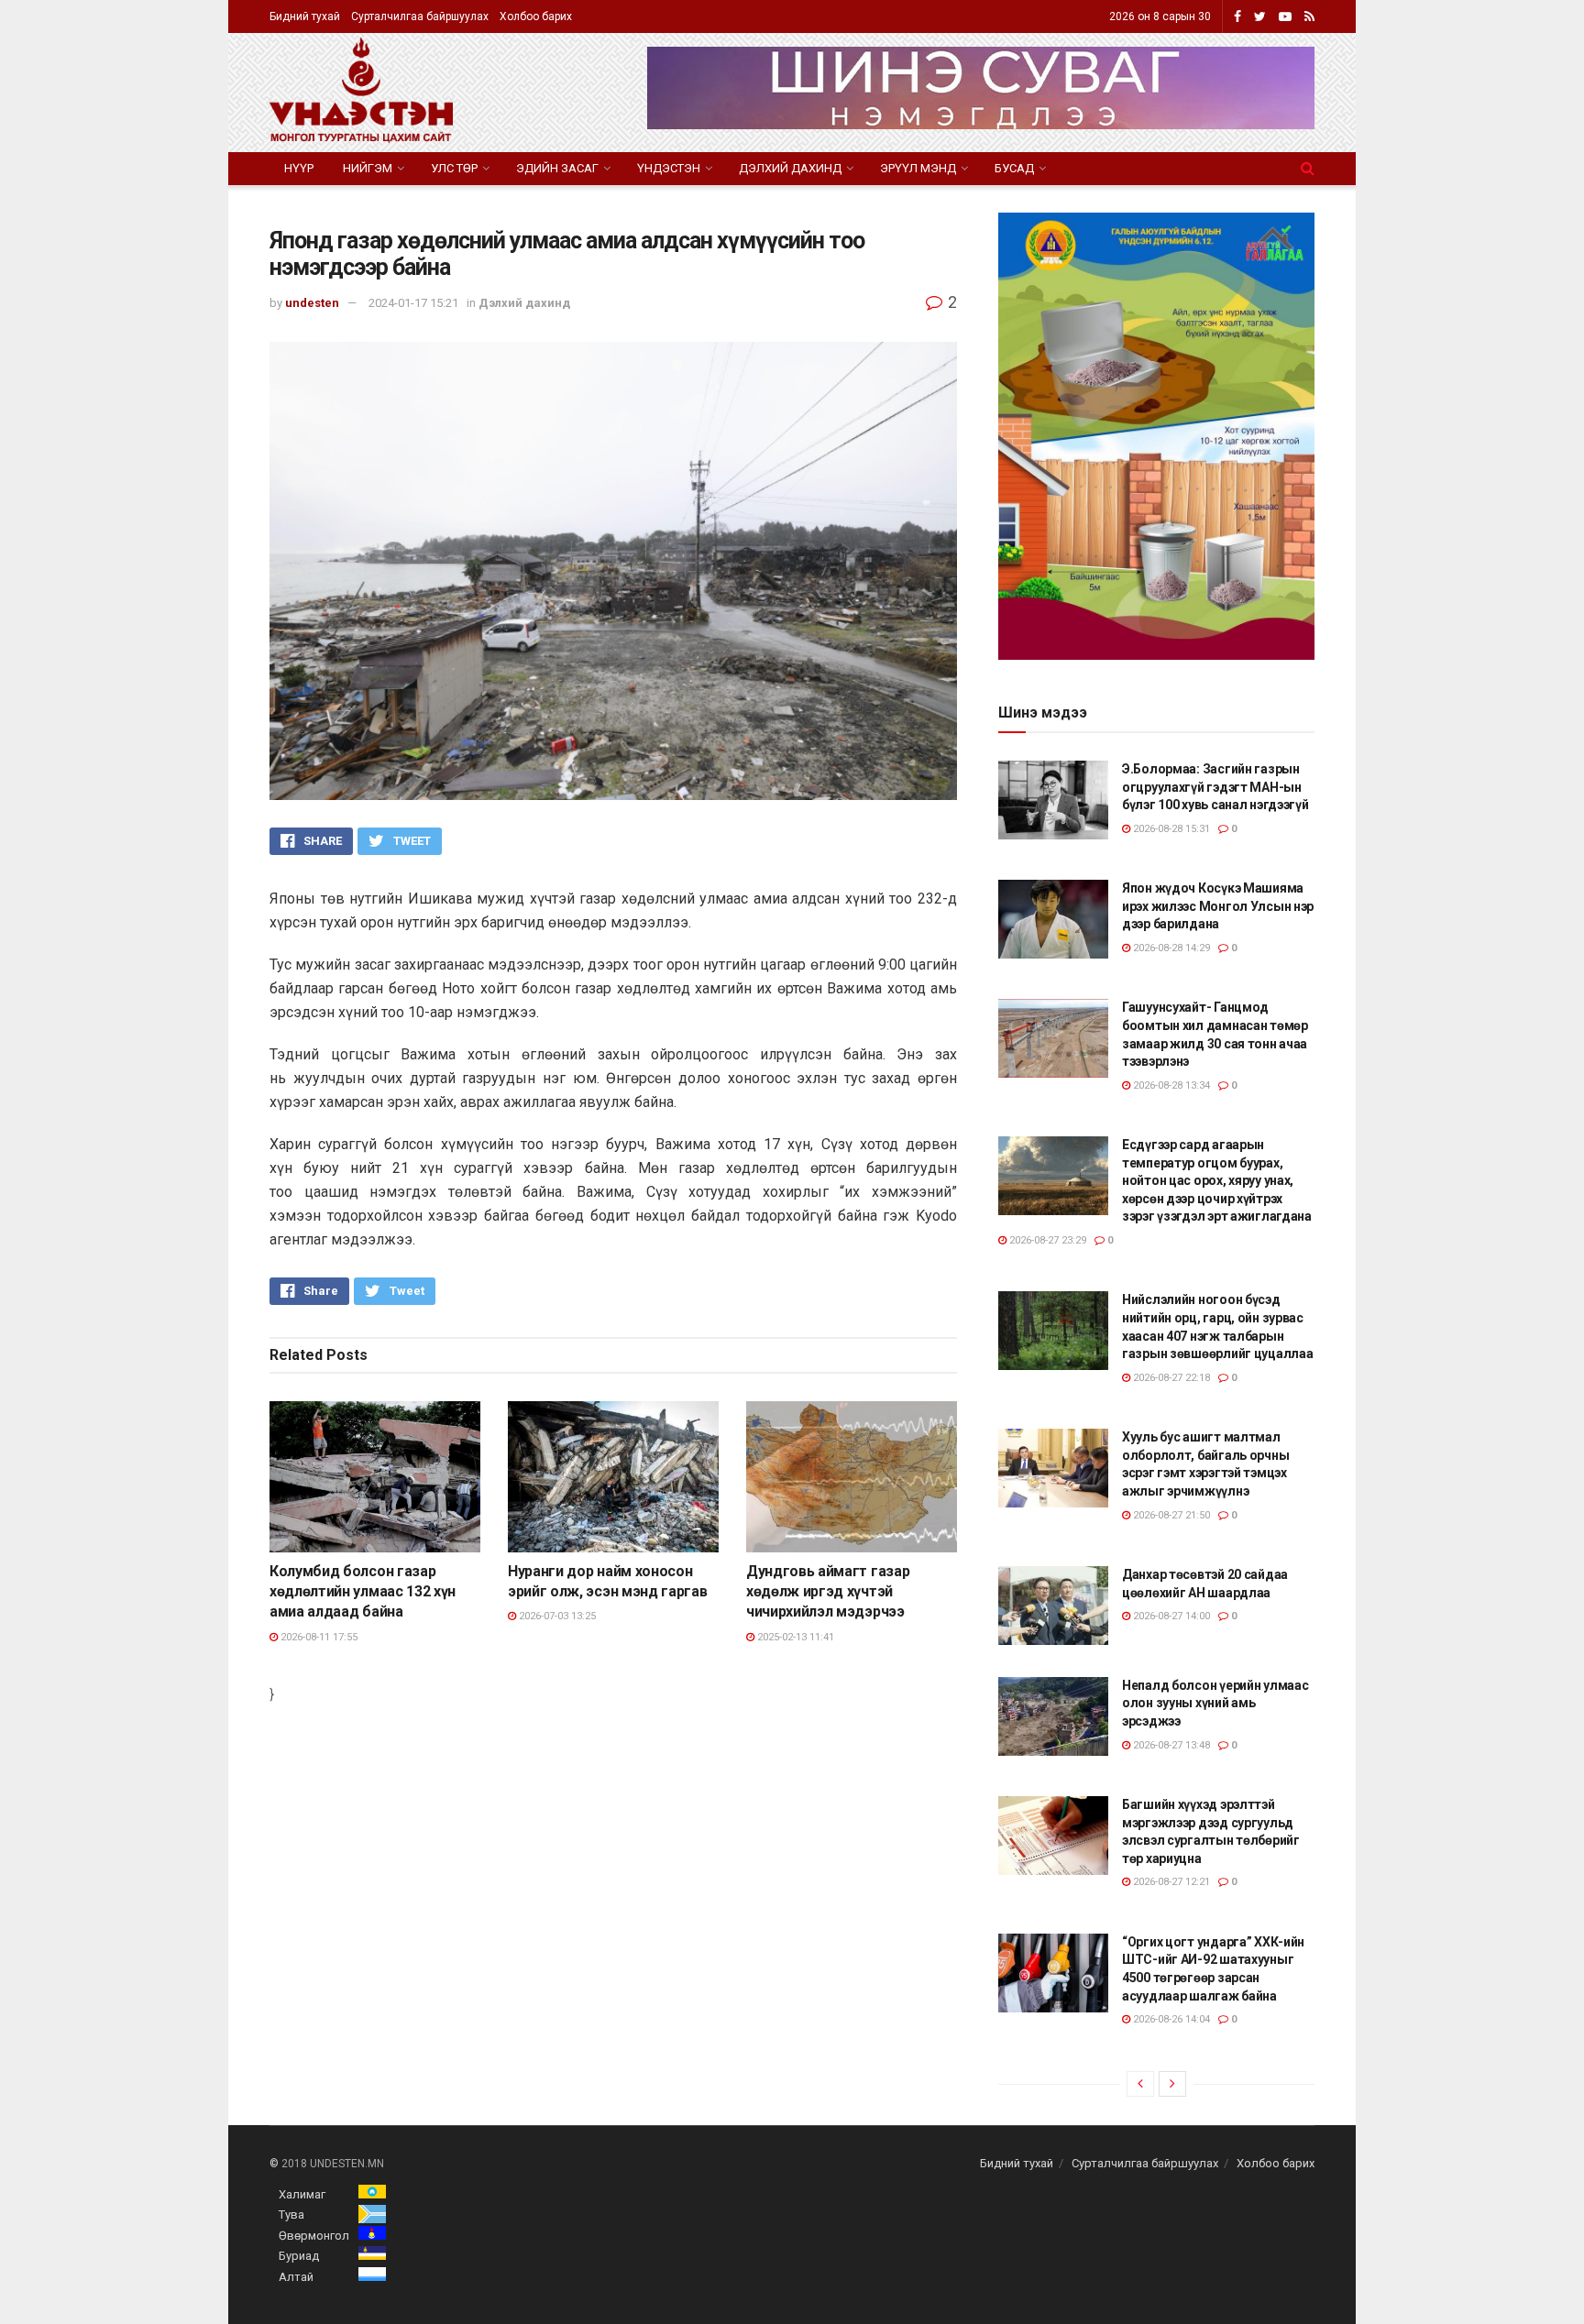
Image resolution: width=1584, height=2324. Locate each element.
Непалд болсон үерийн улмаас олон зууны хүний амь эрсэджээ (1215, 1703)
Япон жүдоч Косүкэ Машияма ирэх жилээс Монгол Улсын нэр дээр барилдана (1218, 906)
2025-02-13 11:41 (794, 1637)
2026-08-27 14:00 (1170, 1616)
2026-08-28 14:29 (1170, 948)
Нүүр (299, 168)
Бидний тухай (305, 16)
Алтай (296, 2277)
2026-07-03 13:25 (556, 1616)
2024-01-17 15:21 (413, 303)
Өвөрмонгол (314, 2236)
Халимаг (302, 2194)
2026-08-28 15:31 (1170, 829)
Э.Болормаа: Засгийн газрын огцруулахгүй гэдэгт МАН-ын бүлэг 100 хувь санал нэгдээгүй (1215, 787)
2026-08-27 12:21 (1170, 1882)
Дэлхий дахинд (790, 168)
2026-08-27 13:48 (1170, 1745)
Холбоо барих (536, 16)
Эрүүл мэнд (918, 168)
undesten (312, 303)
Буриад (299, 2256)
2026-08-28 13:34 (1170, 1085)
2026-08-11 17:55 (318, 1637)
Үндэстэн (669, 168)
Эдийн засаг (557, 168)
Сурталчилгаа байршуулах (420, 16)
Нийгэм (368, 168)
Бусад (1014, 168)
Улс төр (454, 168)
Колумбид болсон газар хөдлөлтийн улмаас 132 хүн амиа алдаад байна (363, 1592)
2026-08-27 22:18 (1170, 1378)
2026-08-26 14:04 (1170, 2019)
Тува (291, 2214)
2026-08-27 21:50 (1170, 1515)
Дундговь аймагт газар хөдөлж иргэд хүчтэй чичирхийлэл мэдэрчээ (828, 1592)
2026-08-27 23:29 (1046, 1240)
